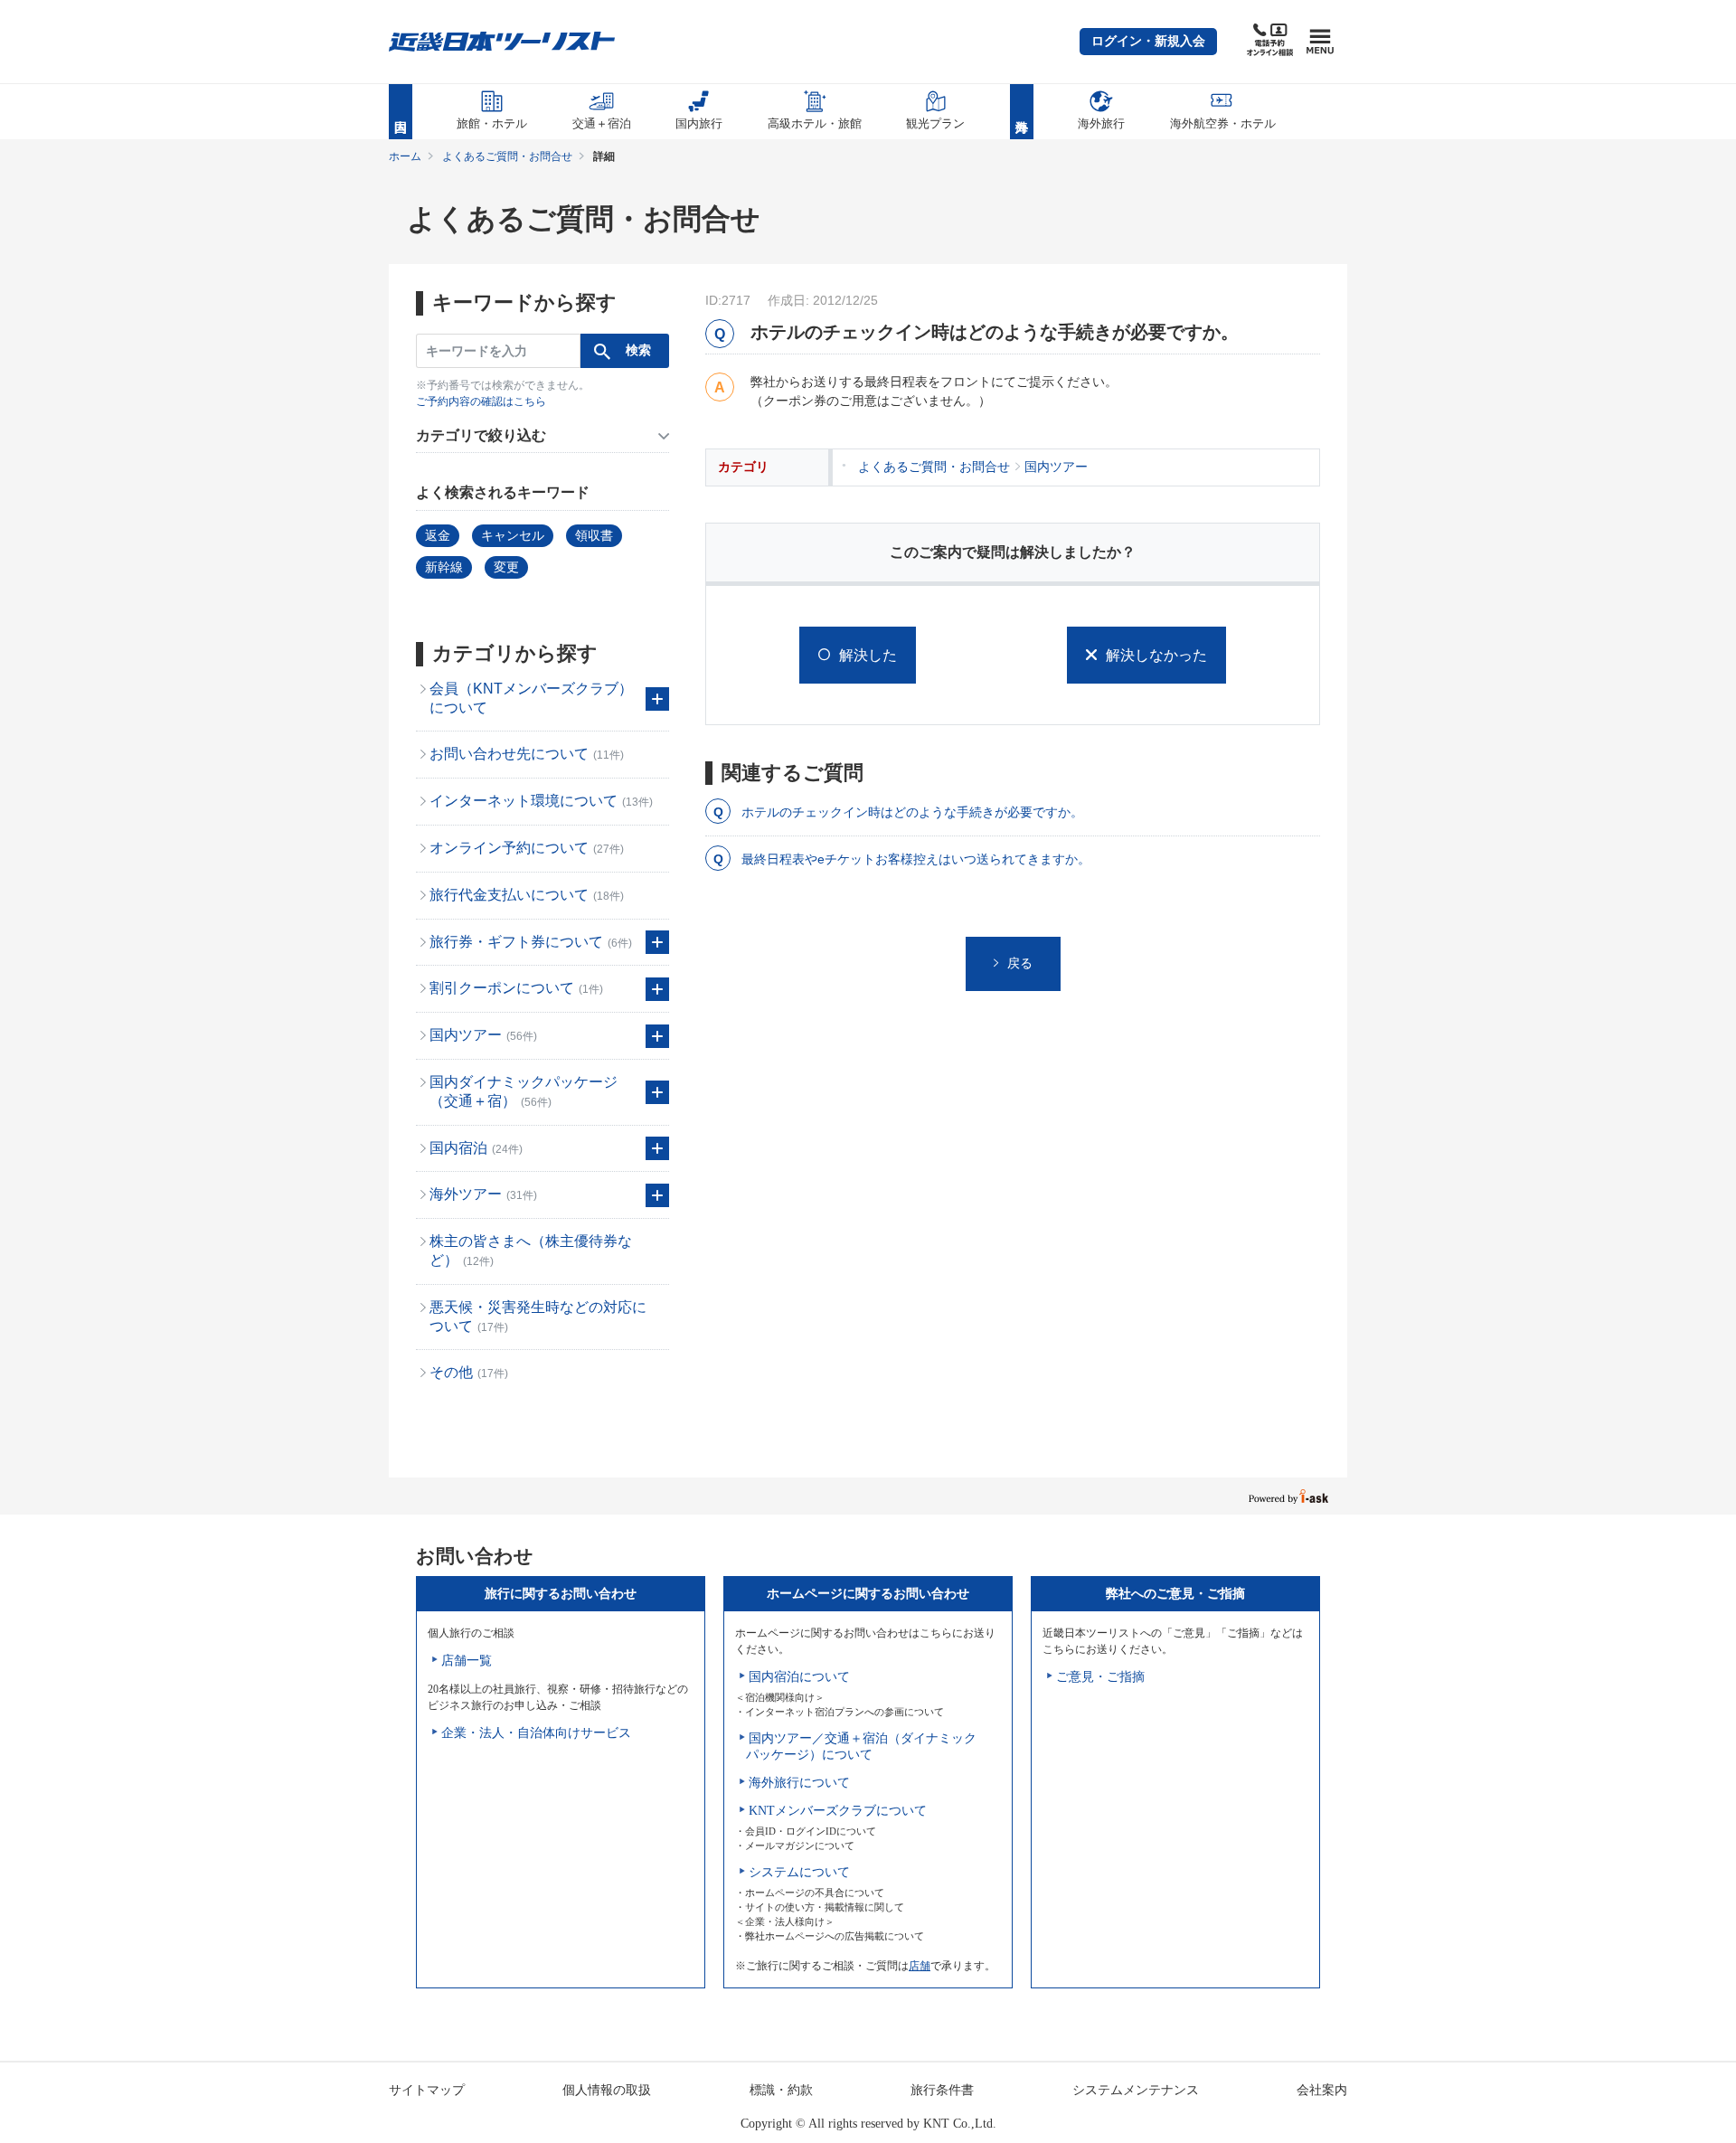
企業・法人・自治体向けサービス (536, 1733)
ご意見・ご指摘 (1100, 1677)
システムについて (799, 1872)
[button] (1148, 42)
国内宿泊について (799, 1677)
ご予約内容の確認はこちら (481, 401)
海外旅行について (799, 1783)
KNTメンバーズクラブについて (838, 1811)
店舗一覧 (467, 1661)
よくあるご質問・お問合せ (507, 156)
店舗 (920, 1966)
